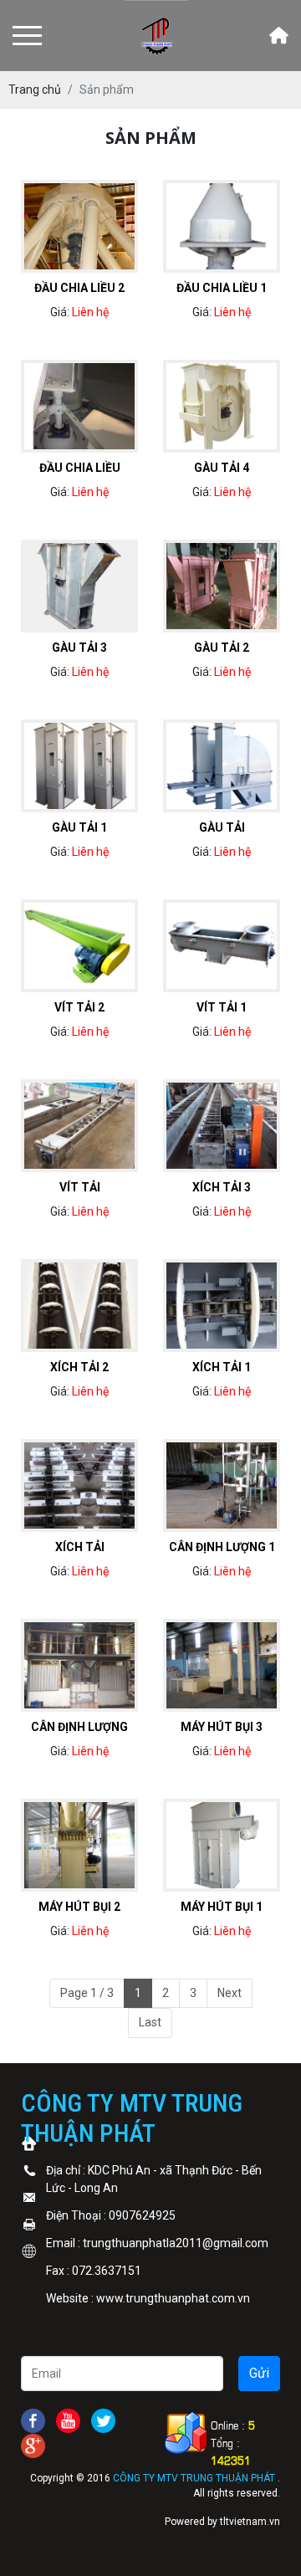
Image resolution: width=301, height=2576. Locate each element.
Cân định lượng (79, 1727)
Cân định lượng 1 (222, 1547)
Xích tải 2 (79, 1367)
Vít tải (80, 1187)
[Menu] (27, 36)
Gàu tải (222, 827)
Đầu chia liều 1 (222, 288)
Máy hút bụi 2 (79, 1907)
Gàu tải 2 (222, 648)
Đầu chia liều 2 (79, 288)
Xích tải (80, 1547)
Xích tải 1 (222, 1367)
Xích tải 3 (222, 1187)
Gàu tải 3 (79, 648)
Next (230, 1993)
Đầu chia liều (80, 468)
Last (150, 2022)
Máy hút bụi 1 (222, 1907)
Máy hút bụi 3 (222, 1727)
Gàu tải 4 (222, 468)
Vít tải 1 (222, 1007)
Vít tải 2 (79, 1007)
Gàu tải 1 (79, 827)
